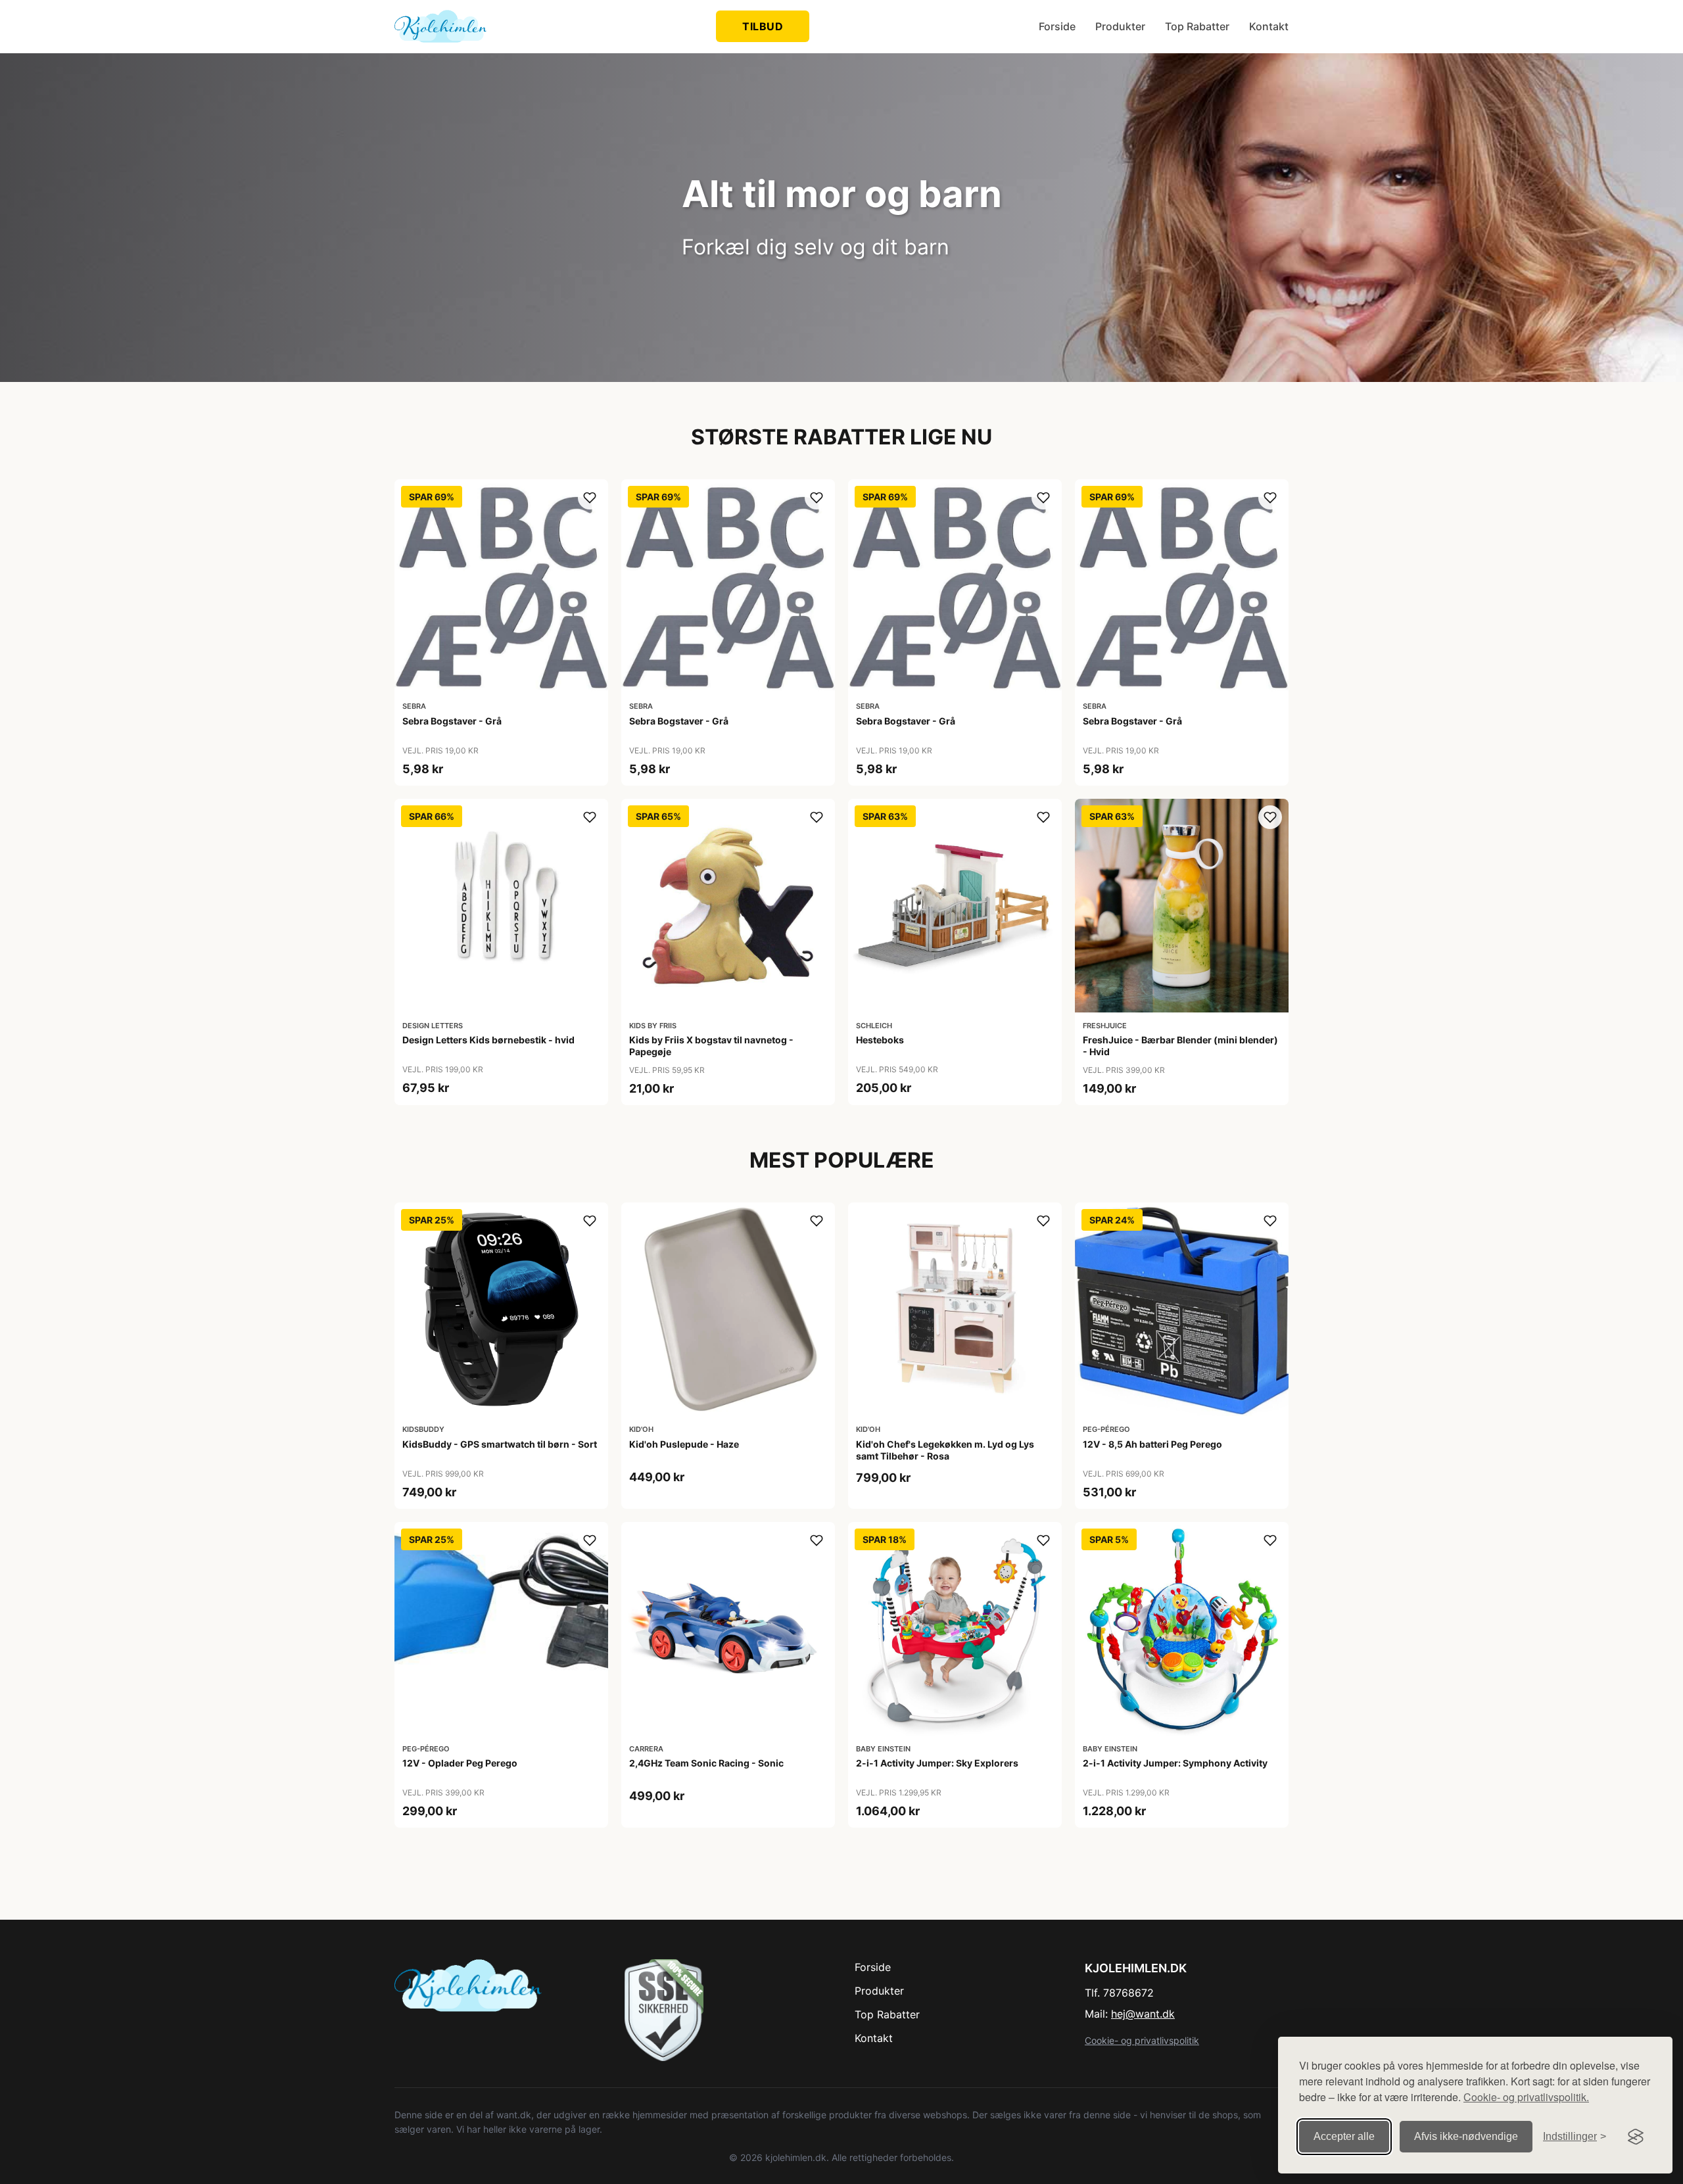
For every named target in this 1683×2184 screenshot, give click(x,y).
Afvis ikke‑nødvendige (1466, 2136)
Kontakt (1269, 26)
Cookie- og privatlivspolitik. (1526, 2097)
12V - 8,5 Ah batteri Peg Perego (1152, 1444)
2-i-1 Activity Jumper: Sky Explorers (937, 1763)
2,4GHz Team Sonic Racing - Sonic (706, 1763)
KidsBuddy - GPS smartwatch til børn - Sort (500, 1444)
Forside (1057, 26)
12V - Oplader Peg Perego (460, 1763)
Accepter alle (1344, 2136)
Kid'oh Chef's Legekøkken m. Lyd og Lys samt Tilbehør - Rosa (945, 1450)
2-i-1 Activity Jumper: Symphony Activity (1175, 1763)
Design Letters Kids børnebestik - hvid (488, 1040)
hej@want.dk (1143, 2014)
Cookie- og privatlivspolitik (1142, 2040)
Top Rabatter (1197, 26)
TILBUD (763, 26)
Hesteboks (880, 1040)
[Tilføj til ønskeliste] (590, 498)
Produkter (1120, 26)
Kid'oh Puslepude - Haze (684, 1444)
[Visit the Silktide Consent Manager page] (1636, 2137)
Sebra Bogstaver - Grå (452, 721)
